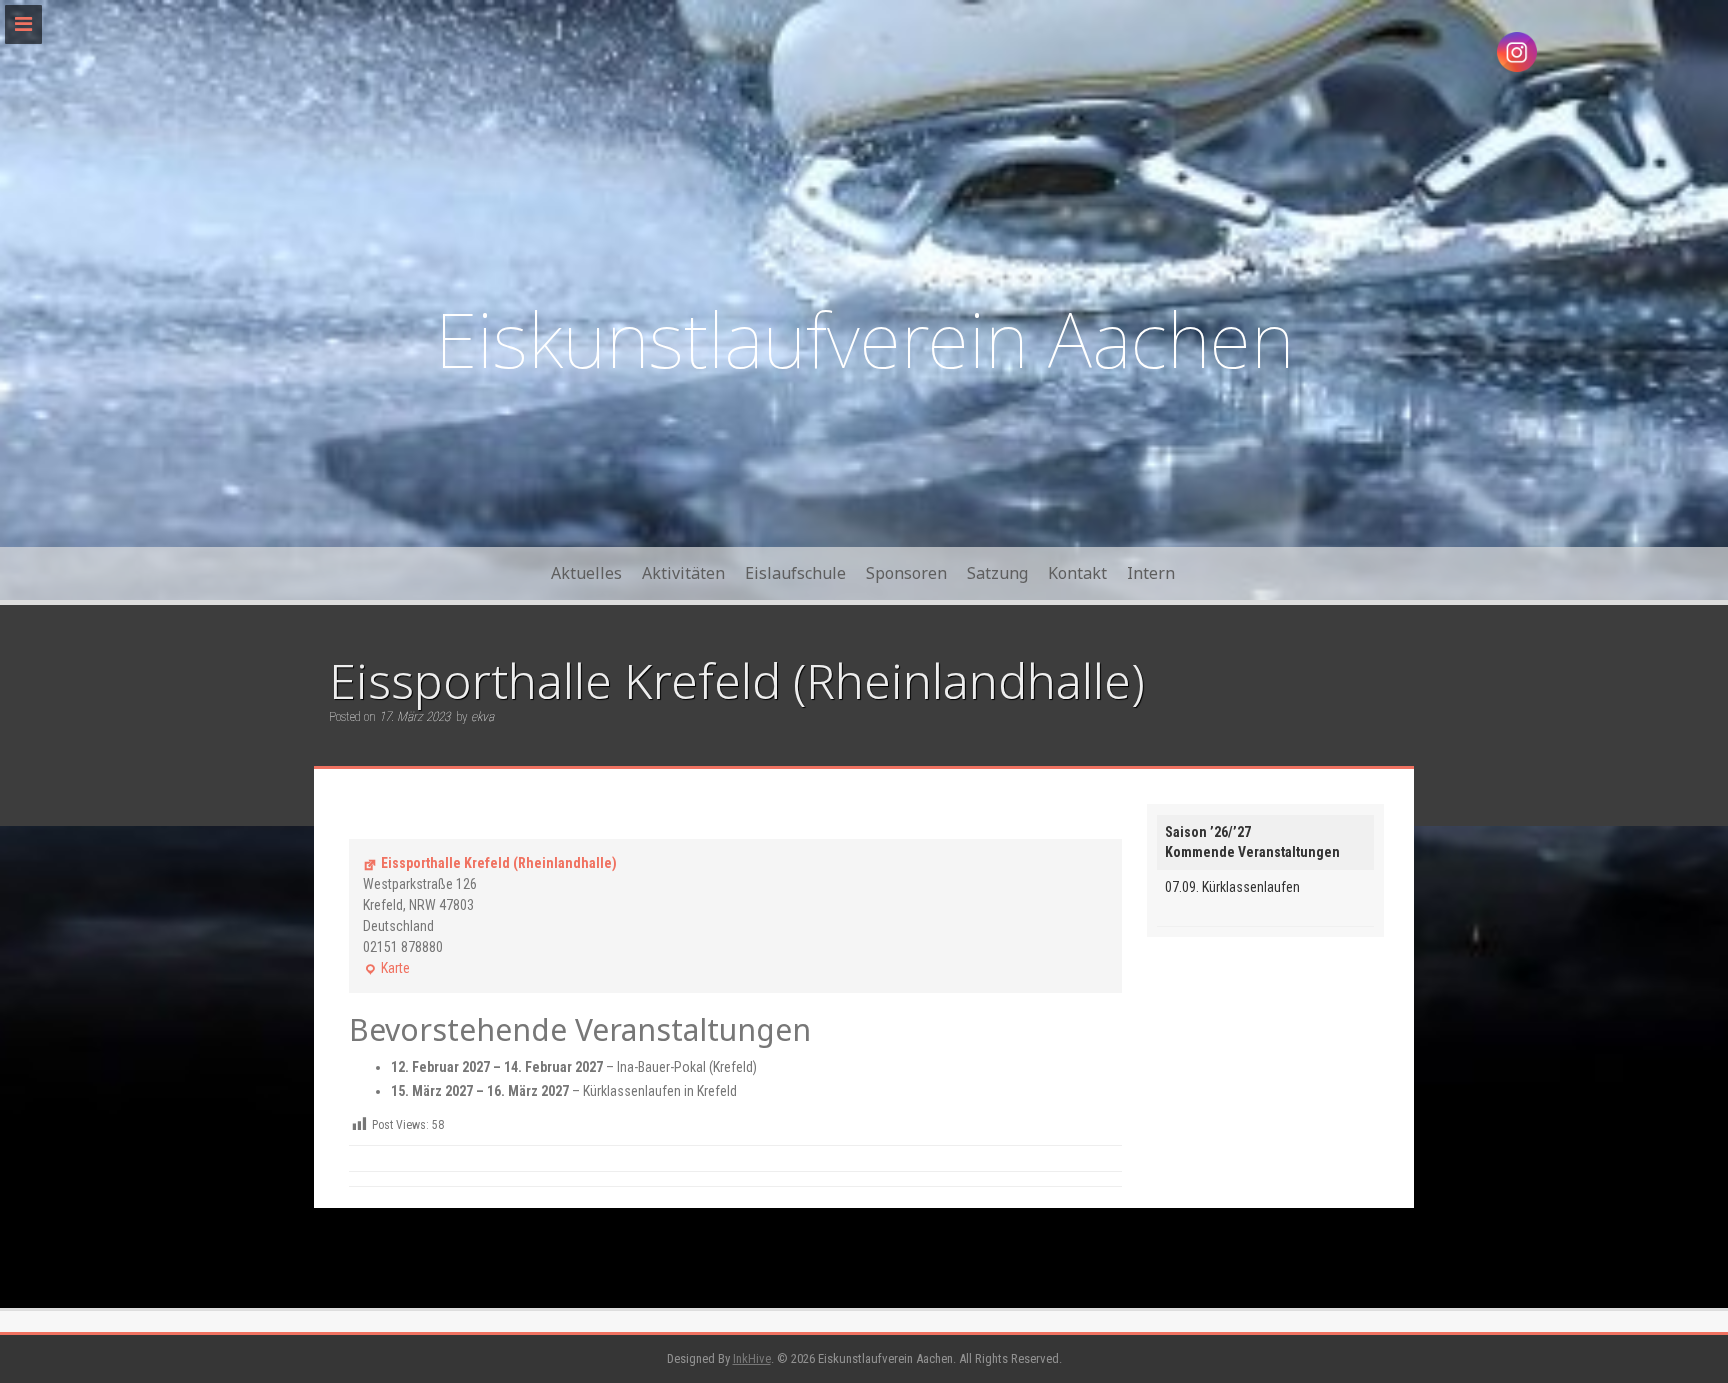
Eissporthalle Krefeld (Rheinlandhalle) (499, 863)
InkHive (752, 1358)
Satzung (997, 573)
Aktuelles (586, 573)
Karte (386, 969)
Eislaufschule (795, 573)
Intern (1151, 573)
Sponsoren (906, 573)
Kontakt (1077, 573)
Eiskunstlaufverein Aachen (864, 338)
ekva (482, 716)
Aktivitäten (683, 573)
